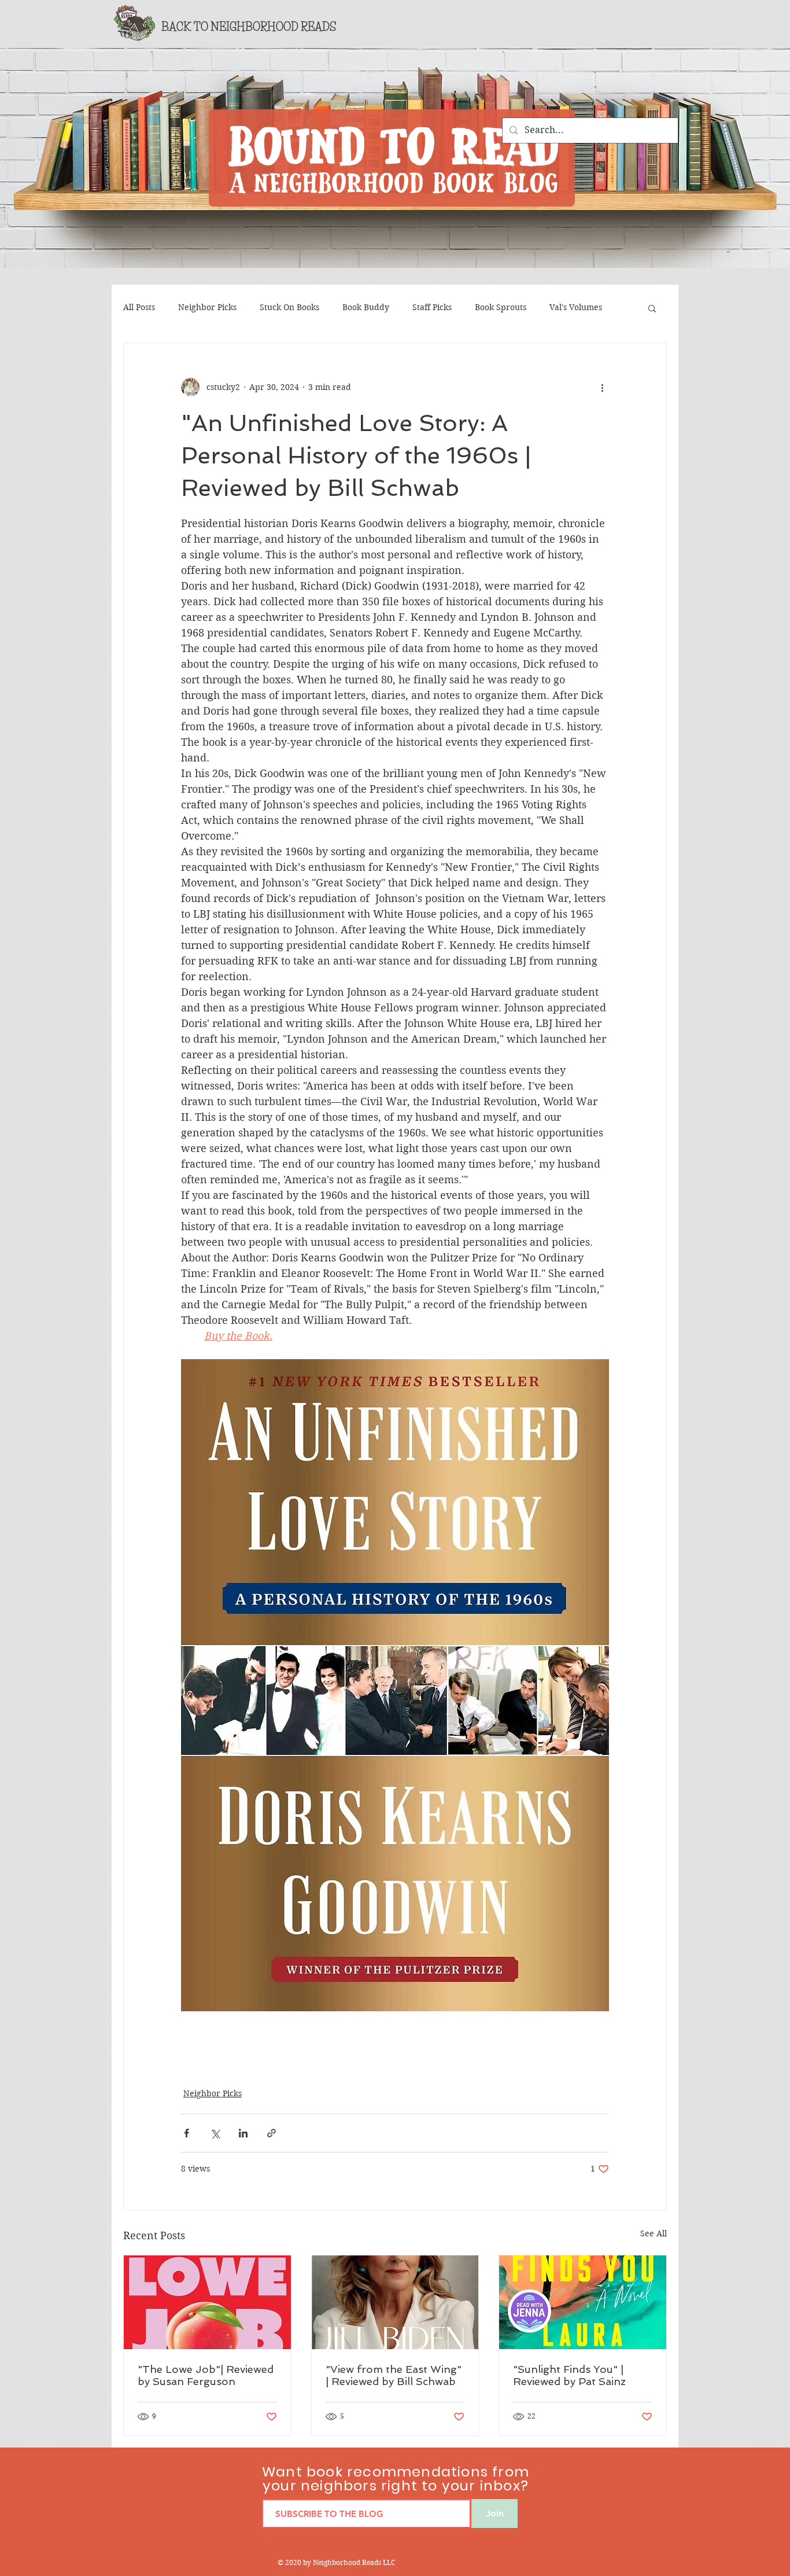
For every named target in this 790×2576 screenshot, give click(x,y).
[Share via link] (272, 2133)
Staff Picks (432, 307)
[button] (652, 308)
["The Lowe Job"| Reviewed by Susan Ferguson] (207, 2302)
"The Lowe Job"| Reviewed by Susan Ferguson (206, 2375)
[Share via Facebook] (187, 2133)
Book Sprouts (501, 307)
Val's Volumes (576, 307)
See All (654, 2233)
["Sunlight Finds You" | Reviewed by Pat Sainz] (583, 2302)
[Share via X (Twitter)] (215, 2133)
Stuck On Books (289, 307)
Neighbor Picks (207, 307)
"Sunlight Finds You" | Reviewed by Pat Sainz (569, 2375)
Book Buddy (366, 307)
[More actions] (602, 387)
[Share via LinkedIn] (243, 2133)
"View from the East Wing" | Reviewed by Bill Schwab (394, 2375)
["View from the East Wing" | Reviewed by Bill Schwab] (395, 2302)
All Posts (139, 307)
